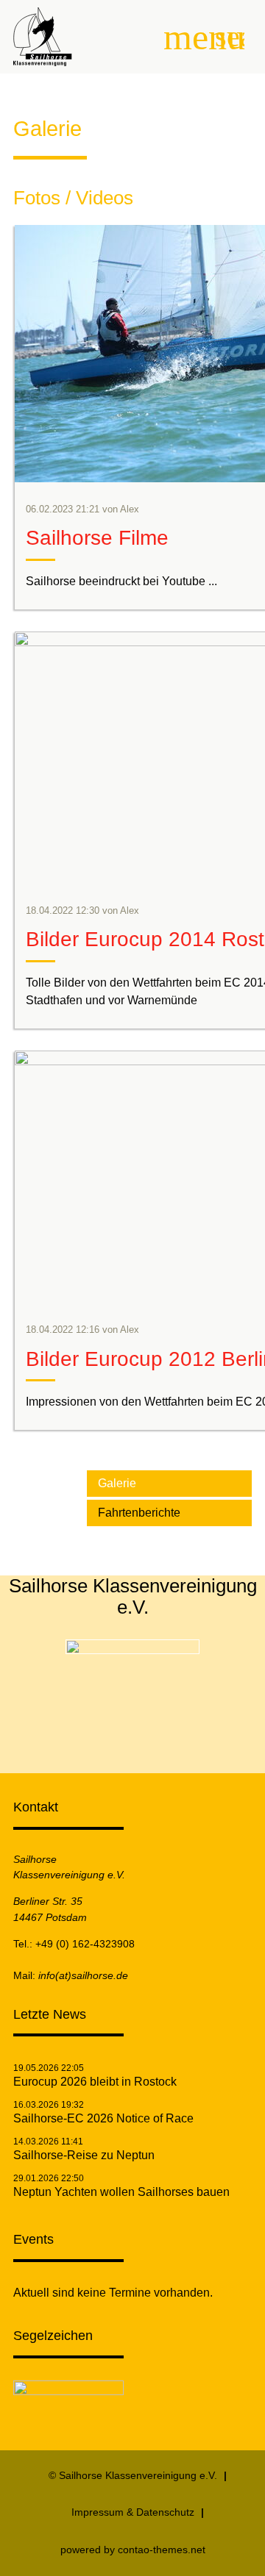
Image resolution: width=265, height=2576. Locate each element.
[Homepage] (132, 1650)
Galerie (117, 1483)
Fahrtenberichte (139, 1513)
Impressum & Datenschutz (133, 2512)
